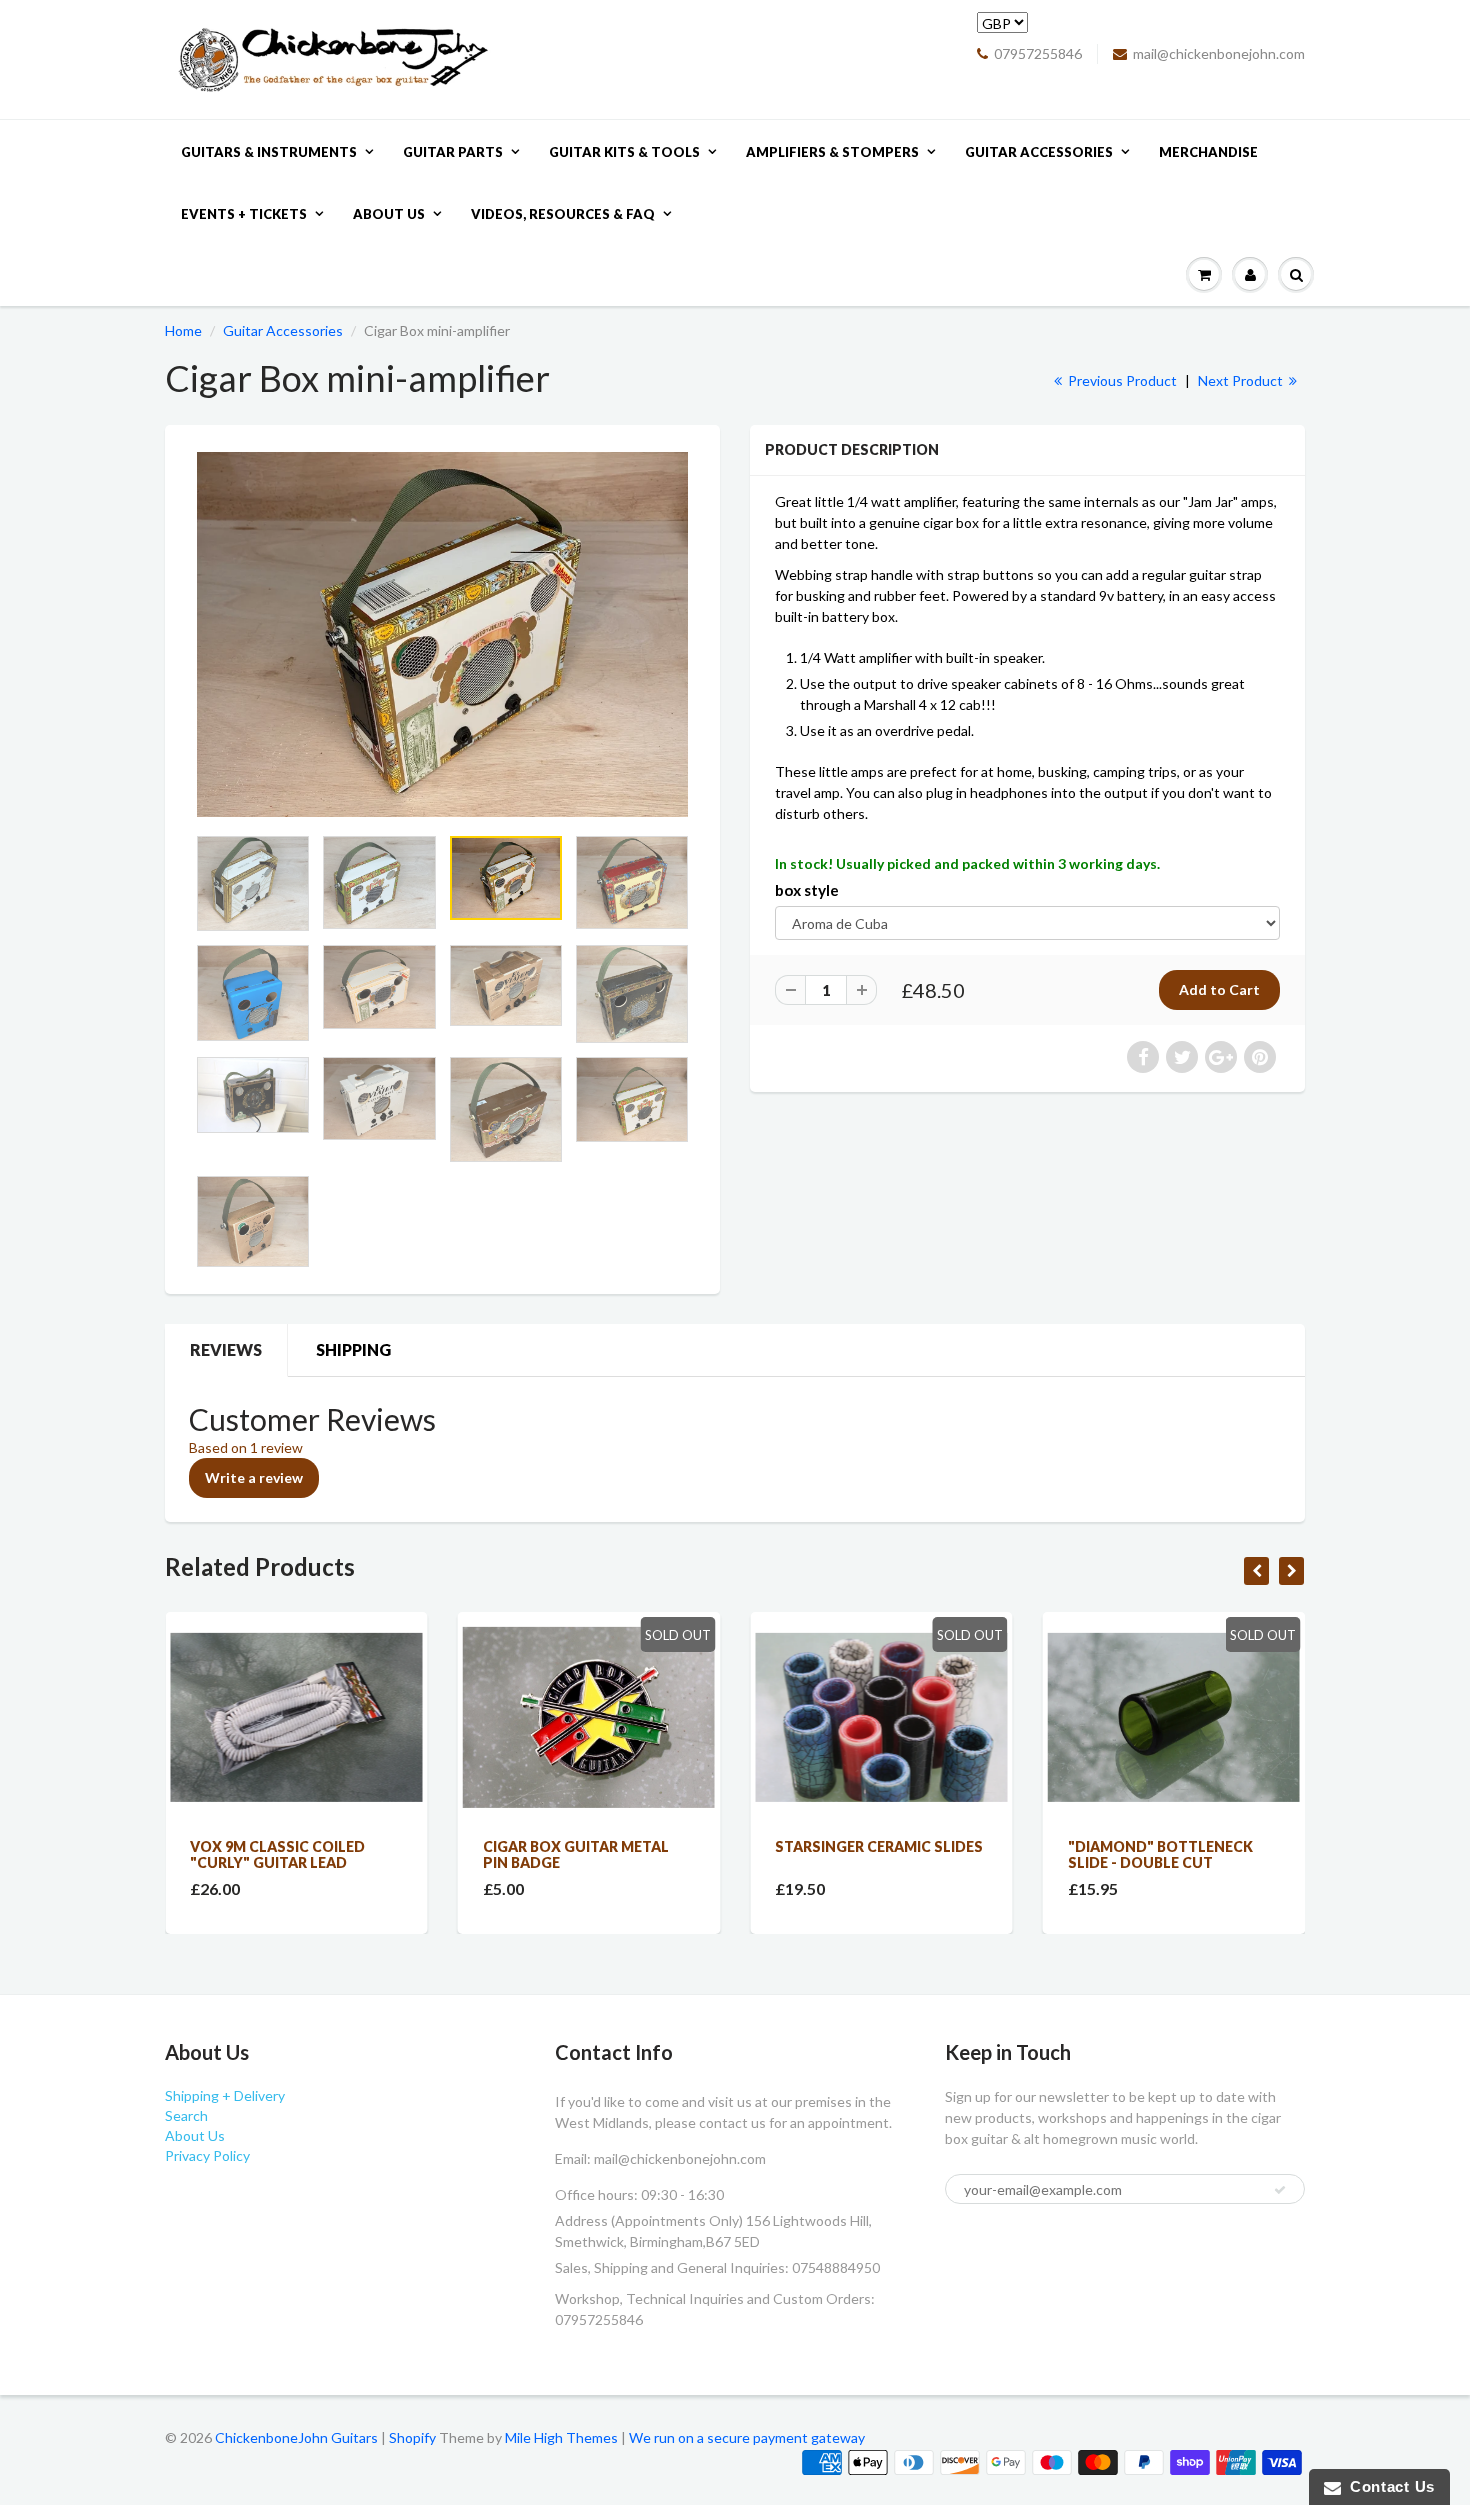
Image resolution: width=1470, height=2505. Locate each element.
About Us (389, 214)
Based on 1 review (246, 1447)
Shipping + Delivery (225, 2095)
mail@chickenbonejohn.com (1219, 53)
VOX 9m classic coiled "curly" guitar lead (277, 1854)
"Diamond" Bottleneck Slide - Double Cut (1160, 1854)
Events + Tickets (244, 214)
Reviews (226, 1349)
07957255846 (1038, 53)
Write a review (254, 1477)
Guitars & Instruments (269, 152)
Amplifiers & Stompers (832, 152)
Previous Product (1121, 380)
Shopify (412, 2437)
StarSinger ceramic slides (879, 1846)
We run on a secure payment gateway (747, 2437)
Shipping (353, 1349)
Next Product (1242, 380)
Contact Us (1388, 2486)
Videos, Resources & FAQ (563, 214)
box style (807, 890)
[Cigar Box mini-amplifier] (442, 634)
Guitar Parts (453, 152)
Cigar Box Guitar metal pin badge (576, 1854)
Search (186, 2115)
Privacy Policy (207, 2155)
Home (183, 330)
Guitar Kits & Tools (624, 152)
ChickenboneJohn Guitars (296, 2437)
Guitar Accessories (1039, 152)
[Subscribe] (1280, 2190)
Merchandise (1208, 152)
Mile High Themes (561, 2437)
